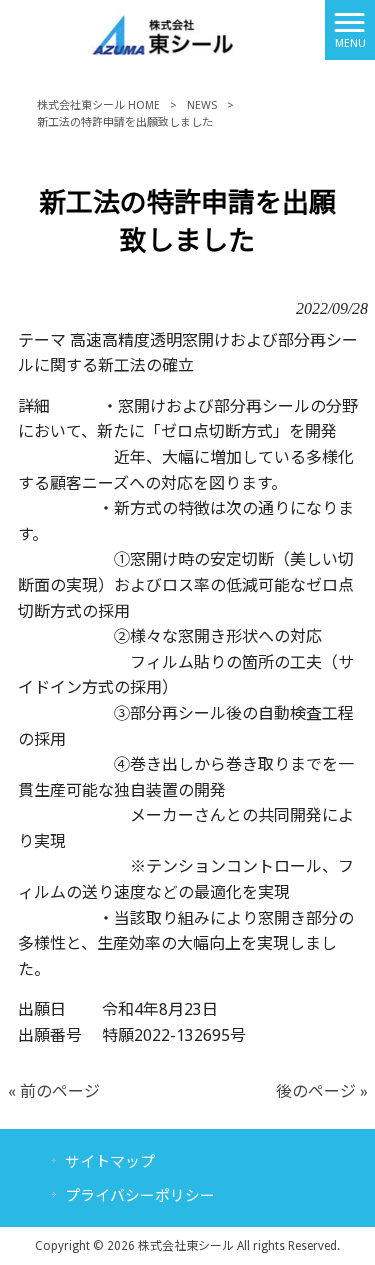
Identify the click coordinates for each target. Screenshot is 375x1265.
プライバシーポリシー (140, 1196)
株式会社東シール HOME (98, 105)
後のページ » (322, 1091)
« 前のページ (54, 1091)
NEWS (202, 105)
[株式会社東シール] (163, 28)
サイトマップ (110, 1162)
